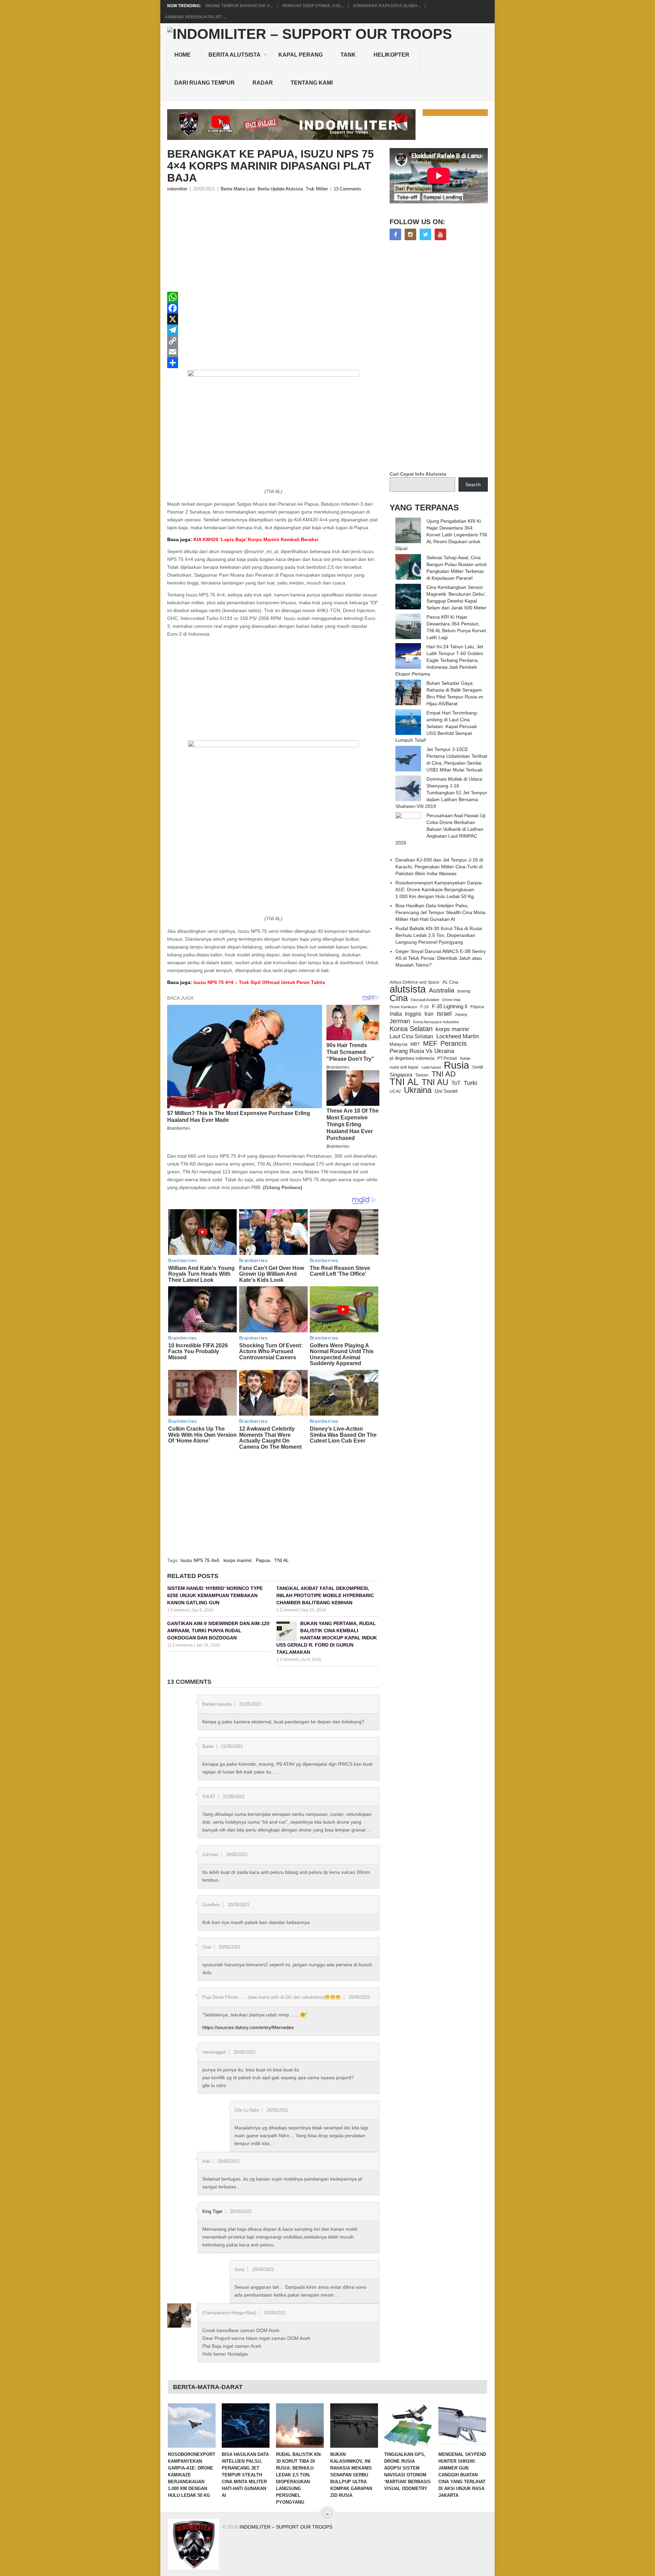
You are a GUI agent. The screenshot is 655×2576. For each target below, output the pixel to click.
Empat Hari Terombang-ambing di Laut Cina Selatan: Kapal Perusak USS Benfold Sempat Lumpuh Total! (437, 726)
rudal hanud (431, 1067)
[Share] (273, 363)
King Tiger (212, 2211)
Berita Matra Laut (238, 189)
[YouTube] (440, 234)
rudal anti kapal (404, 1067)
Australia (442, 990)
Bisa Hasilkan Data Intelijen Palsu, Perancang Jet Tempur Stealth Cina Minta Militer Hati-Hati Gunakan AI (440, 912)
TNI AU (435, 1082)
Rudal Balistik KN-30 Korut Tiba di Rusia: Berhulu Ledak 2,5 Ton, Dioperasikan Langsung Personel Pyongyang (439, 935)
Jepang (461, 1014)
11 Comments (180, 1645)
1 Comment (178, 1610)
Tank (348, 55)
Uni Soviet (446, 1091)
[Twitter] (425, 234)
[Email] (273, 352)
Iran (429, 1014)
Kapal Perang (301, 55)
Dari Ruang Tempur (205, 83)
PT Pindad (447, 1058)
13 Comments (347, 189)
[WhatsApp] (273, 297)
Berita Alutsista (235, 55)
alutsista (408, 989)
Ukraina (418, 1090)
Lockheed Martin (457, 1036)
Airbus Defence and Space (414, 982)
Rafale (465, 1058)
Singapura (401, 1075)
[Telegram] (273, 330)
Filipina (477, 1007)
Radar (263, 83)
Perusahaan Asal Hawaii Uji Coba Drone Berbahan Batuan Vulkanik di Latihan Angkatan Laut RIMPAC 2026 (440, 829)
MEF (430, 1043)
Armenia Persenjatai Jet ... (195, 17)
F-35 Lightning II (450, 1007)
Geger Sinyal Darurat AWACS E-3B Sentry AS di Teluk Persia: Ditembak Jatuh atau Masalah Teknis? (441, 958)
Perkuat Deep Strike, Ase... (313, 6)
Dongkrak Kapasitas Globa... (387, 6)
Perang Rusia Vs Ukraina (422, 1051)
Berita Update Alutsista (280, 189)
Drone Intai (451, 1000)
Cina (399, 998)
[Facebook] (273, 308)
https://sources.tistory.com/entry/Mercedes (248, 2027)
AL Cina (450, 982)
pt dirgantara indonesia (412, 1058)
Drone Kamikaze (403, 1007)
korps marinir (237, 1560)
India (396, 1014)
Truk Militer (317, 189)
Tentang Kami (312, 83)
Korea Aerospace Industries (436, 1022)
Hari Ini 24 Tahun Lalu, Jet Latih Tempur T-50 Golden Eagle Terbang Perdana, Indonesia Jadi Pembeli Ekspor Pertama (439, 660)
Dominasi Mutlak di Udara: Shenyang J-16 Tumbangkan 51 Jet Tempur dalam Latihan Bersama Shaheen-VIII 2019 (441, 793)
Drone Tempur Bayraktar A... (239, 6)
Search (473, 484)
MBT (415, 1044)
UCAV (395, 1091)
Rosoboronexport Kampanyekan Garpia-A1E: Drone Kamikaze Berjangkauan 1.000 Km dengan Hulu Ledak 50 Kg (439, 889)
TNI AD (444, 1074)
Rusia (456, 1065)
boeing (464, 991)
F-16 (425, 1007)
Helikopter (391, 55)
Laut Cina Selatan (411, 1036)
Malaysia (398, 1044)
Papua (263, 1560)
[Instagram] (410, 234)
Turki (470, 1083)
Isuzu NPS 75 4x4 (200, 1560)
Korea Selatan (411, 1029)
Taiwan (422, 1075)
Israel (444, 1014)
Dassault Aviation (425, 1000)
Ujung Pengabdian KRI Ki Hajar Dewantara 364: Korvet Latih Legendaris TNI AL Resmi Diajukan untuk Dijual (441, 535)
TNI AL (282, 1560)
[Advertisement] (273, 244)
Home (183, 55)
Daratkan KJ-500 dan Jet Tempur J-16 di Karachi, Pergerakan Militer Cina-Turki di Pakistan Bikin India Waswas (439, 867)
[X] (273, 319)
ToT (456, 1083)
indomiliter (177, 189)
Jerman (400, 1021)
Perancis (454, 1043)
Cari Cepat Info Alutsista (418, 474)
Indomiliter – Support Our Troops (286, 2527)
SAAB (478, 1067)
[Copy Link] (273, 341)
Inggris (413, 1014)
